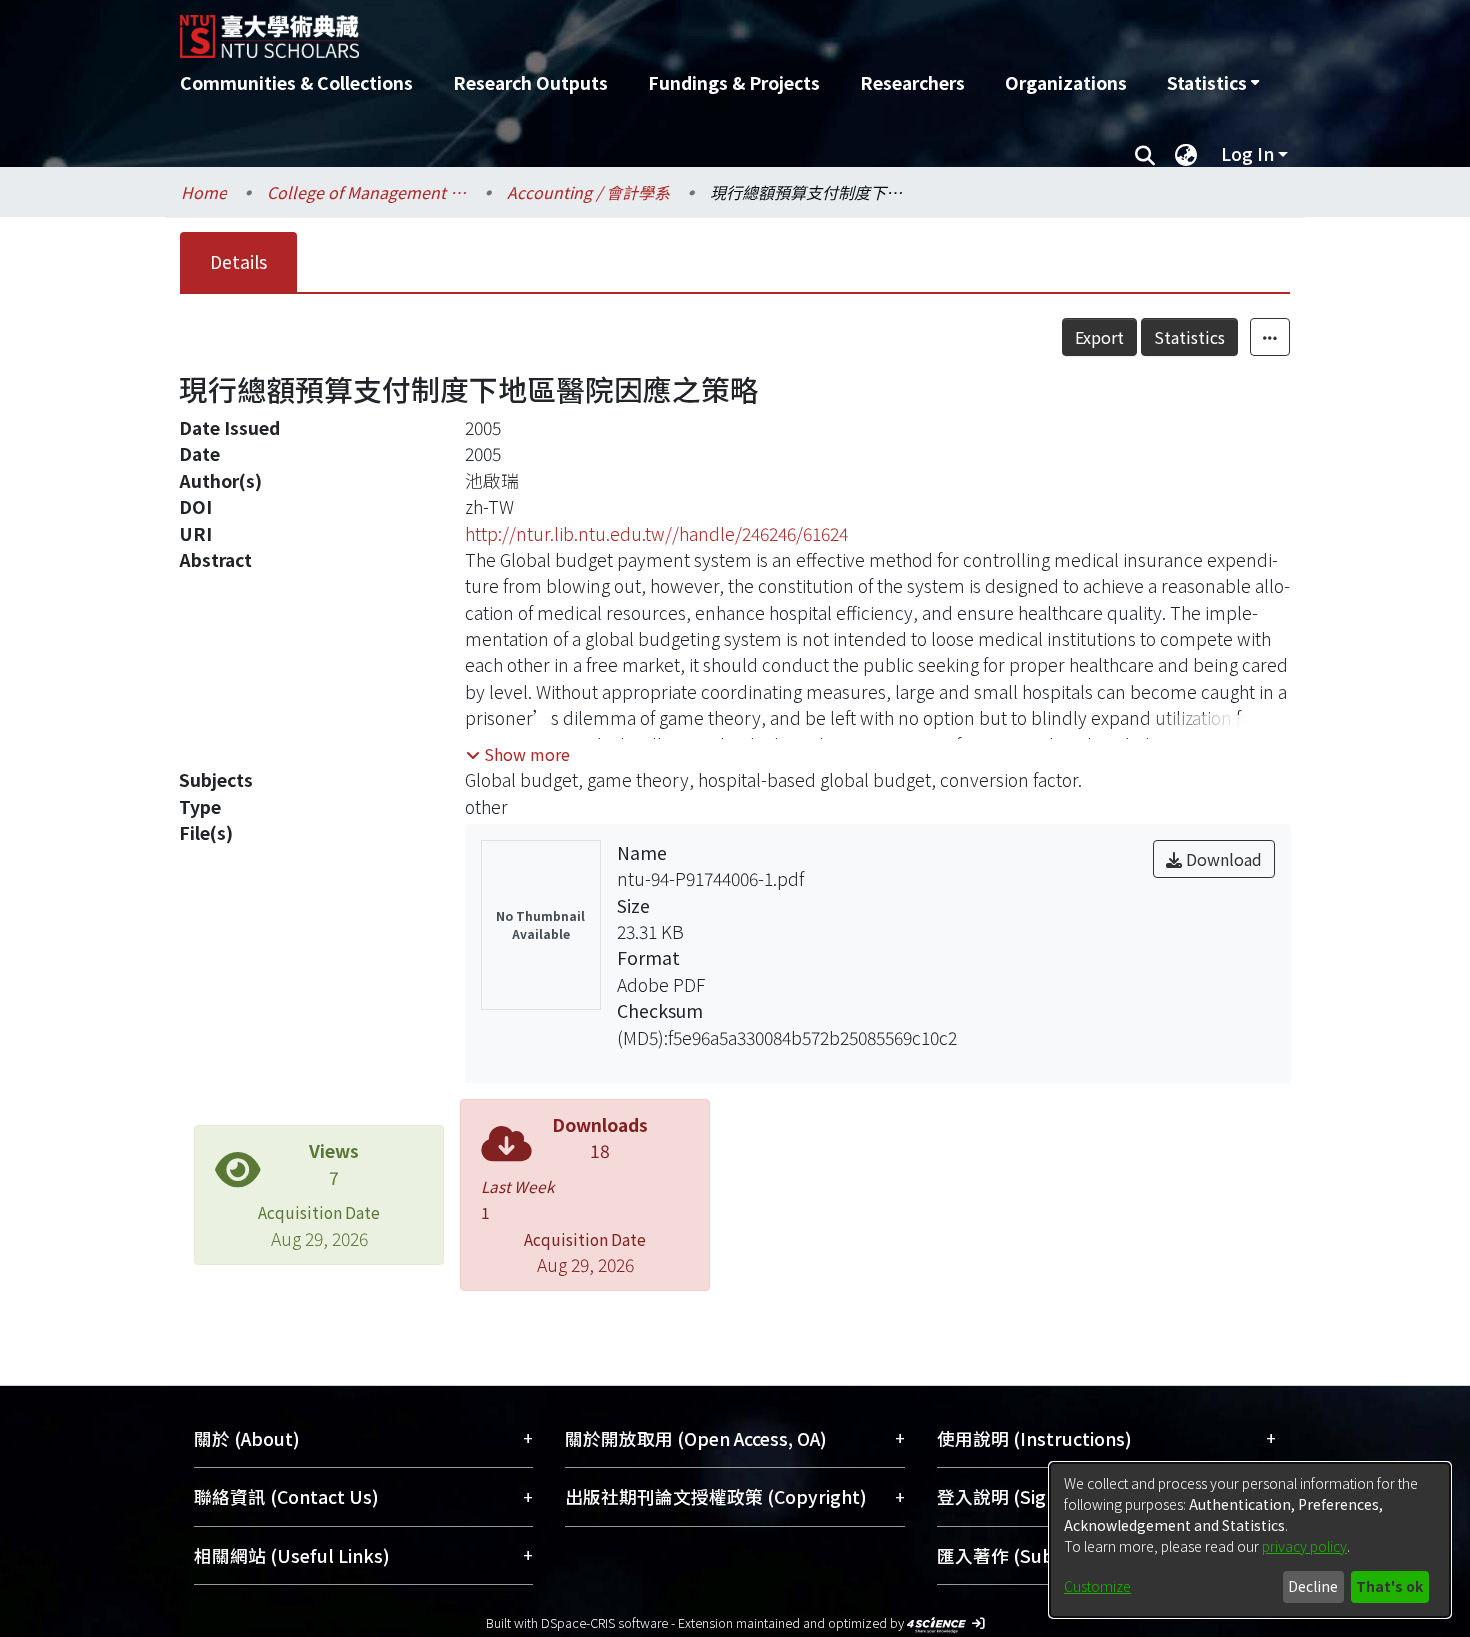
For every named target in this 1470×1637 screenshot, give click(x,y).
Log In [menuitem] (1247, 153)
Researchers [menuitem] (912, 82)
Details (238, 261)
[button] (518, 754)
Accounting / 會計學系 (588, 192)
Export (1099, 337)
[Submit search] (1144, 154)
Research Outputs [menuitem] (530, 82)
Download (1222, 859)
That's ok (1389, 1586)
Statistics (1189, 337)
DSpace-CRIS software (604, 1622)
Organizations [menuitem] (1066, 82)
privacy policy (1304, 1546)
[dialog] (1250, 1540)
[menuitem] (1213, 83)
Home (204, 192)
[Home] (627, 29)
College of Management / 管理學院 (367, 192)
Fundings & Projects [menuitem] (734, 82)
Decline (1313, 1586)
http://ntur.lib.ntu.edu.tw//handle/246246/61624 (656, 533)
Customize (1097, 1586)
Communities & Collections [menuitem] (296, 82)
